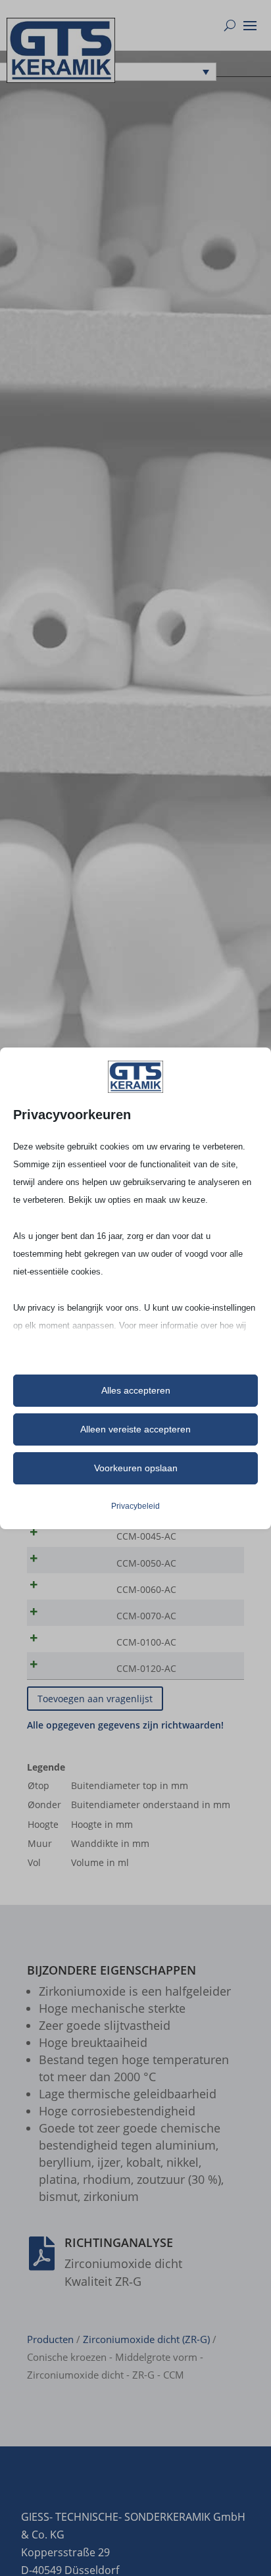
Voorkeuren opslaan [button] (136, 1468)
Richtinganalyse (119, 2242)
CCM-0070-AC (146, 1616)
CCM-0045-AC (146, 1536)
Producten (50, 2339)
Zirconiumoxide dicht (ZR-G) (146, 2339)
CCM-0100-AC (146, 1642)
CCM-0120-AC (146, 1668)
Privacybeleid (135, 1506)
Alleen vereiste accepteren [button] (135, 1429)
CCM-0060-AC (146, 1589)
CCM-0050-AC (146, 1563)
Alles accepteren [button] (136, 1390)
